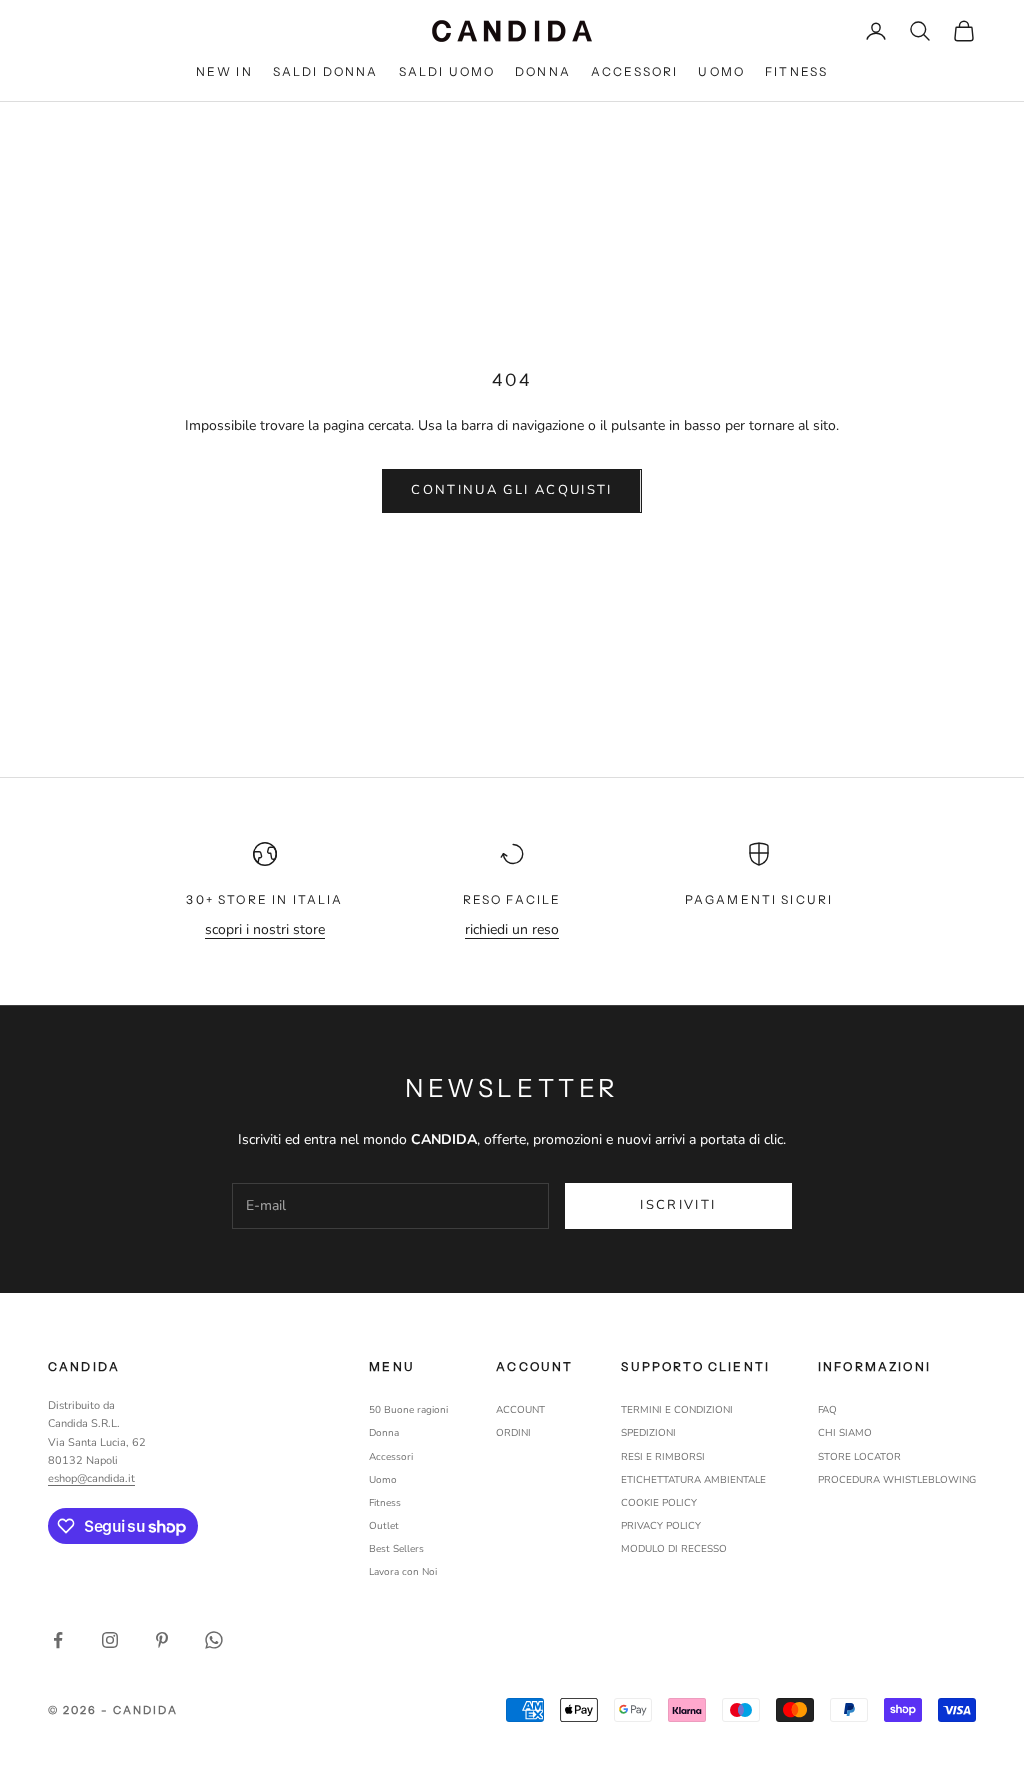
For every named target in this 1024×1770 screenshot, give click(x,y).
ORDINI (513, 1433)
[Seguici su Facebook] (58, 1640)
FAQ (827, 1410)
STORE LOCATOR (859, 1457)
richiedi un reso (512, 929)
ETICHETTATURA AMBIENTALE (693, 1480)
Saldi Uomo (447, 71)
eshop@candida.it (91, 1478)
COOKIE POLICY (659, 1503)
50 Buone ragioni (408, 1410)
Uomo (721, 71)
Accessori (634, 71)
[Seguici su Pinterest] (162, 1640)
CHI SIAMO (845, 1433)
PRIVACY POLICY (661, 1526)
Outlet (384, 1526)
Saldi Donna (326, 71)
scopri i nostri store (265, 929)
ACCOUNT (520, 1410)
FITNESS (796, 71)
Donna (543, 71)
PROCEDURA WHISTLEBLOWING (897, 1480)
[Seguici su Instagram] (110, 1640)
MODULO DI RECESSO (674, 1549)
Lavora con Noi (403, 1572)
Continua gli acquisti (511, 490)
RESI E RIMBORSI (663, 1457)
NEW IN (224, 71)
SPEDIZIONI (648, 1433)
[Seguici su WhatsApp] (214, 1640)
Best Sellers (396, 1549)
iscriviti (678, 1205)
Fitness (385, 1503)
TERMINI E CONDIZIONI (677, 1410)
